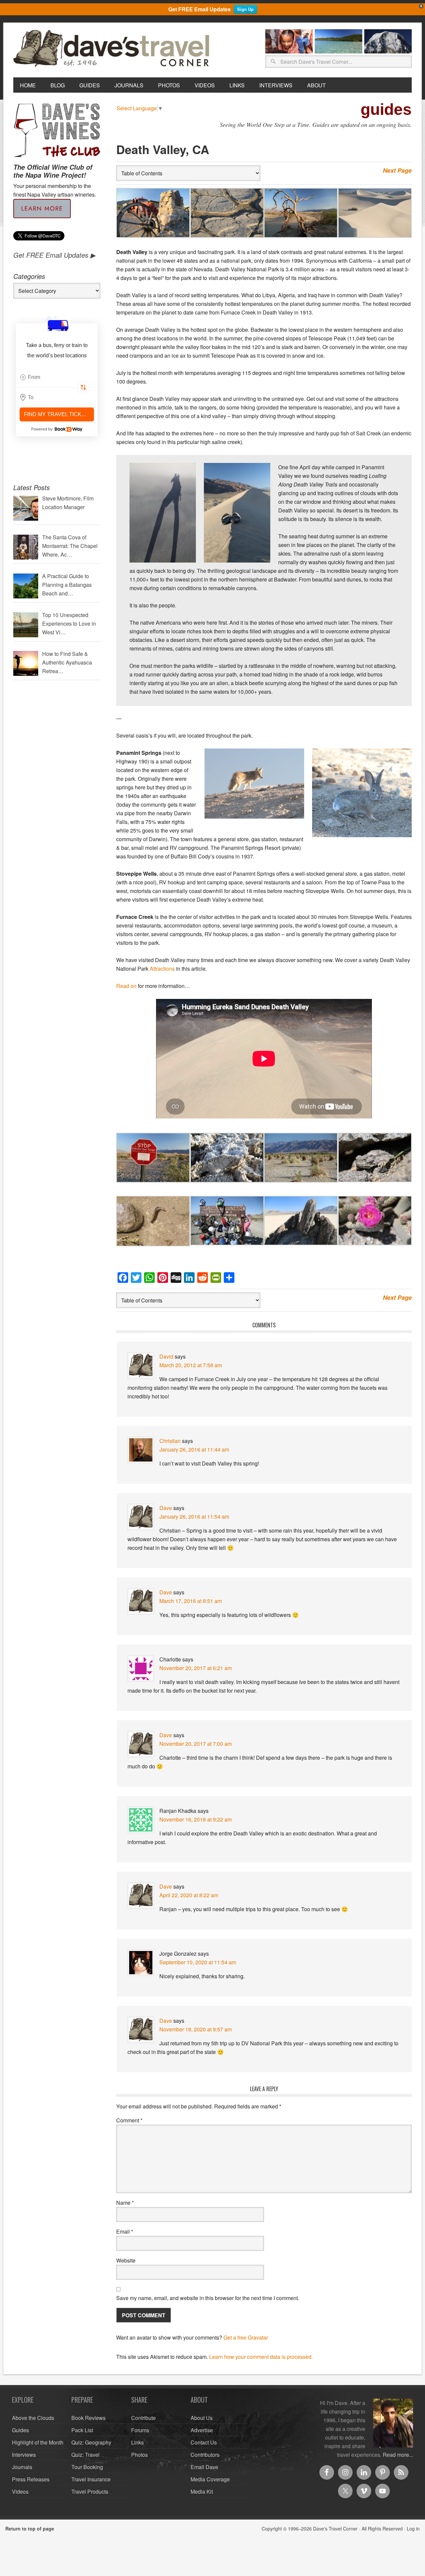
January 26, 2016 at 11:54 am (194, 1516)
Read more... (398, 2455)
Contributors (205, 2455)
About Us (202, 2418)
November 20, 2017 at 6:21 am (196, 1668)
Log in (413, 2529)
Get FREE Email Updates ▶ (54, 255)
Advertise (202, 2430)
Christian (170, 1441)
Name (125, 2203)
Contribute (143, 2418)
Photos (139, 2455)
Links (137, 2442)
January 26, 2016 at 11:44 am (194, 1449)
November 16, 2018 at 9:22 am (196, 1819)
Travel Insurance (91, 2479)
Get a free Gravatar (246, 2337)
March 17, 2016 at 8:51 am (191, 1601)
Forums (140, 2430)
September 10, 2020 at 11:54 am (198, 1962)
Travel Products (90, 2491)
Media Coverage (210, 2479)
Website (126, 2260)
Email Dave (204, 2467)
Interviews (24, 2455)
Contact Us (204, 2442)
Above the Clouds (33, 2418)
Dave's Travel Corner (113, 49)
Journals (22, 2467)
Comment (129, 2120)
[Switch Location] (83, 388)
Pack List (82, 2430)
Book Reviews (88, 2418)
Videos (20, 2491)
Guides (20, 2430)
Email (125, 2231)
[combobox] (57, 377)
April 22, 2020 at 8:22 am (189, 1895)
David (166, 1356)
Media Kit (202, 2491)
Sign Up (245, 9)
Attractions (162, 969)
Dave (166, 1508)
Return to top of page (30, 2529)
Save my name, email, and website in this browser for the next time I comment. (208, 2298)
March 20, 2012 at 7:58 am (191, 1365)
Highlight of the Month (38, 2442)
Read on (126, 986)
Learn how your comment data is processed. (261, 2357)
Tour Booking (87, 2467)
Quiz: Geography (91, 2442)
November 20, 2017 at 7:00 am (196, 1744)
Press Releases (31, 2479)
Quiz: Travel (85, 2455)
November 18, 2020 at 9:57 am (196, 2029)
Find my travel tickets (58, 414)
